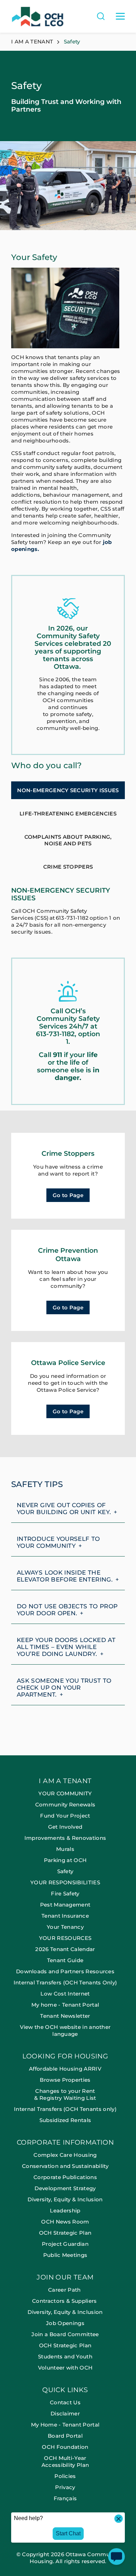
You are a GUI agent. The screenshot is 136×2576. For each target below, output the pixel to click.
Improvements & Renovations (65, 1838)
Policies (65, 2476)
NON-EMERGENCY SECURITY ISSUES (68, 790)
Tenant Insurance (65, 1916)
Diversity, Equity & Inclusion (65, 2199)
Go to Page (68, 1195)
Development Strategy (65, 2188)
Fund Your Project (65, 1816)
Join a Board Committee (65, 2334)
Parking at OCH (65, 1860)
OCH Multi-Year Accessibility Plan (65, 2461)
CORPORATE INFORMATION (65, 2143)
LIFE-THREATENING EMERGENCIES (68, 814)
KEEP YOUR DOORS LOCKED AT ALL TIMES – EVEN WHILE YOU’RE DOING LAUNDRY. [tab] (66, 1647)
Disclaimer (65, 2414)
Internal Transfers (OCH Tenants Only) (65, 1982)
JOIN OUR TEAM (65, 2278)
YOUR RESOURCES (65, 1938)
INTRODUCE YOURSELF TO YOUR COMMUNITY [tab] (58, 1542)
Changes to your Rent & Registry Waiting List (65, 2094)
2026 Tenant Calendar (65, 1949)
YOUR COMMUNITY (65, 1793)
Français (65, 2498)
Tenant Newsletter (65, 2016)
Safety (65, 1871)
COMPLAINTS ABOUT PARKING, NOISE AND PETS (68, 840)
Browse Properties (65, 2080)
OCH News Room (65, 2222)
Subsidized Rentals (65, 2120)
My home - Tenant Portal (65, 2005)
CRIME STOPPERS (68, 867)
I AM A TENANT (65, 1781)
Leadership (65, 2211)
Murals (65, 1849)
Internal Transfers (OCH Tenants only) (65, 2109)
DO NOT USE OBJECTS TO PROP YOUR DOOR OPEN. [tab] (67, 1610)
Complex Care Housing (65, 2155)
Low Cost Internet (65, 1994)
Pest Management (65, 1905)
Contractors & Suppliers (65, 2301)
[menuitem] (68, 1915)
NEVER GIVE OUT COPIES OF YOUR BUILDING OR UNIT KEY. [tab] (64, 1509)
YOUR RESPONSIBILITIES (65, 1882)
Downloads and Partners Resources (65, 1971)
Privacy (65, 2487)
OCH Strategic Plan (65, 2233)
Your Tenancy (65, 1927)
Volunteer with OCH (65, 2368)
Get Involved (65, 1827)
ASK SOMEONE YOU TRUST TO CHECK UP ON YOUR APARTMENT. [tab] (64, 1688)
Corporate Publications (65, 2177)
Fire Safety (65, 1894)
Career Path (65, 2290)
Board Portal (65, 2436)
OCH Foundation (65, 2447)
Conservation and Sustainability (65, 2166)
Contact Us (65, 2402)
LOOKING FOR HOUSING (65, 2057)
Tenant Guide (65, 1960)
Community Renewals (65, 1805)
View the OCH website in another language (65, 2030)
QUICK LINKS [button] (65, 2390)
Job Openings (65, 2323)
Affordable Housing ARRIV (65, 2069)
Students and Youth (65, 2356)
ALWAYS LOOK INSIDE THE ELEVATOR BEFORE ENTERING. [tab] (65, 1576)
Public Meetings (65, 2255)
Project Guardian (65, 2244)
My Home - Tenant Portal (65, 2425)
